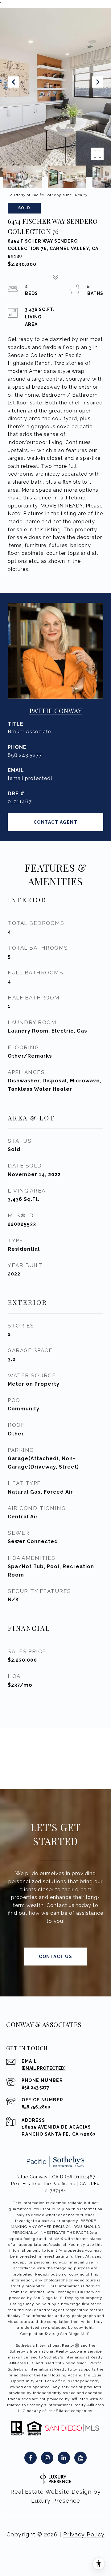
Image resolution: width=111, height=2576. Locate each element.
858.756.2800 (36, 2107)
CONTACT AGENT (56, 822)
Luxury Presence (56, 2501)
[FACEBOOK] (31, 2458)
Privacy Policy (84, 2534)
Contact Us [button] (55, 1957)
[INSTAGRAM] (47, 2458)
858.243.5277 (25, 755)
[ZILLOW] (80, 2458)
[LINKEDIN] (64, 2458)
